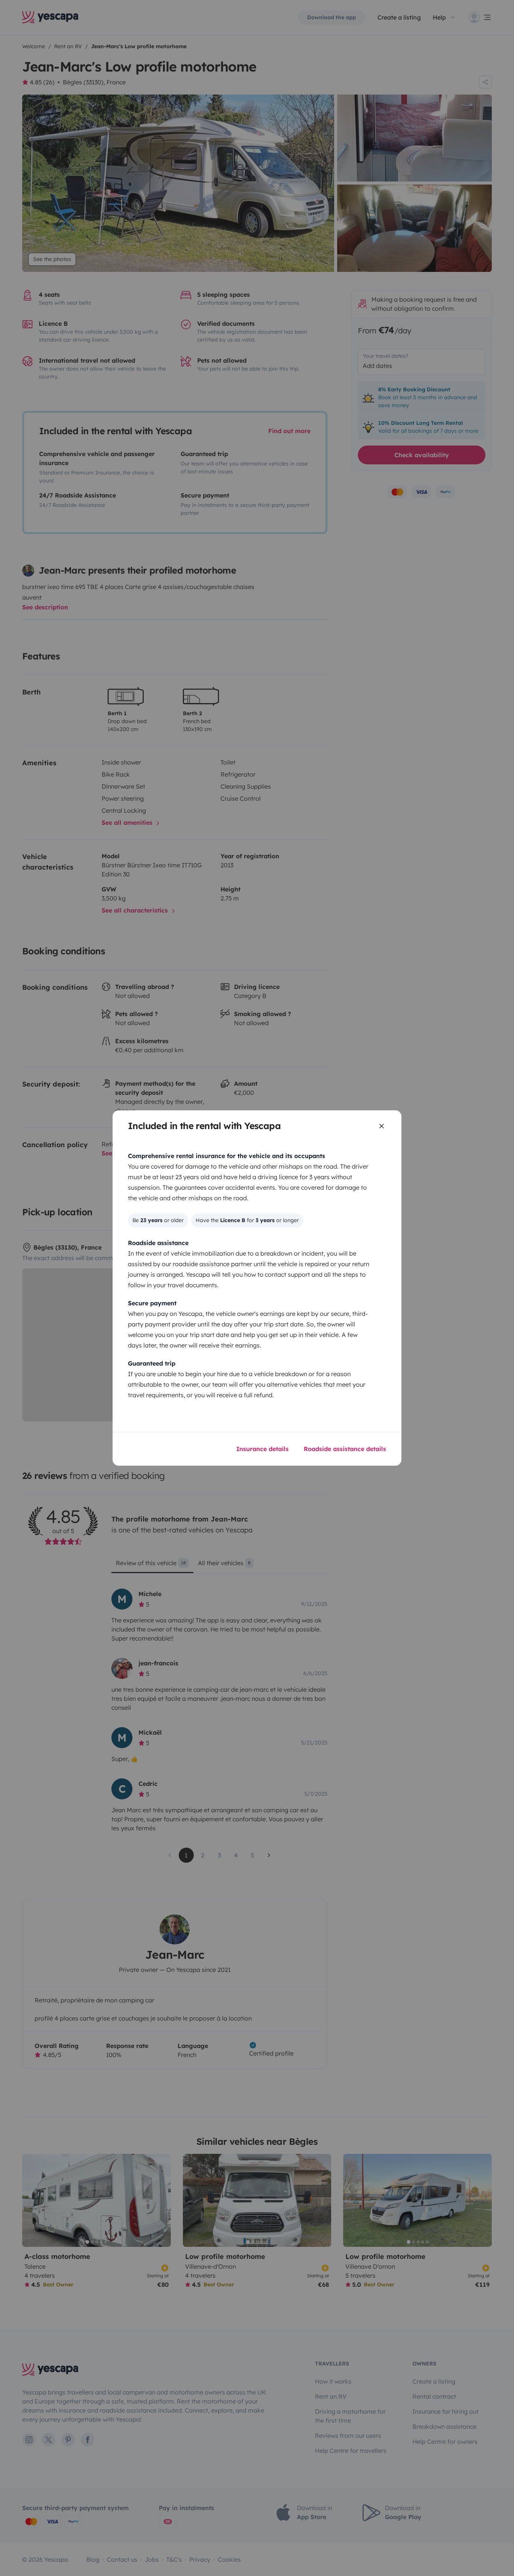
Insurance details (262, 1449)
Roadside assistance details (345, 1449)
